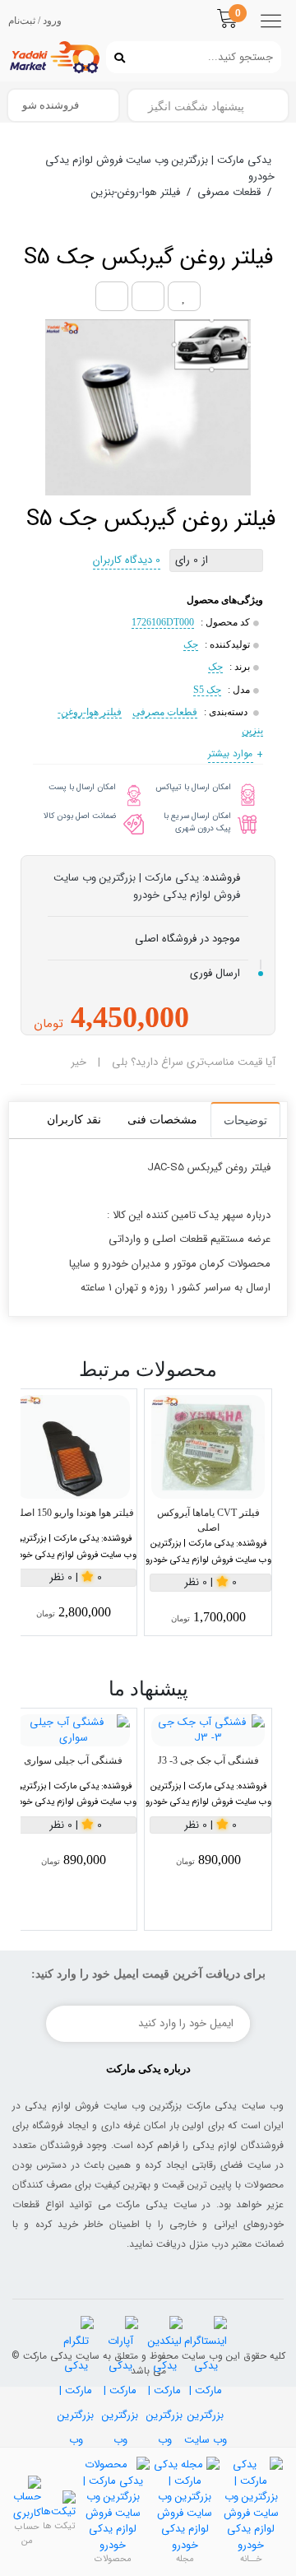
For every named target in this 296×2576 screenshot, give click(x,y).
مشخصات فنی (162, 1120)
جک (191, 644)
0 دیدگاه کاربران (127, 560)
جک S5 (207, 690)
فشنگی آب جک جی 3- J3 (208, 1760)
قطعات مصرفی (165, 712)
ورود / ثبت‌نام (35, 21)
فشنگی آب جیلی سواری (73, 1760)
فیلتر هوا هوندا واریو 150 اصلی (73, 1513)
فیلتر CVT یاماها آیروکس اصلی (208, 1520)
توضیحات (245, 1121)
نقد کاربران (74, 1120)
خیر (79, 1062)
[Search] (116, 57)
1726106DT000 (163, 622)
